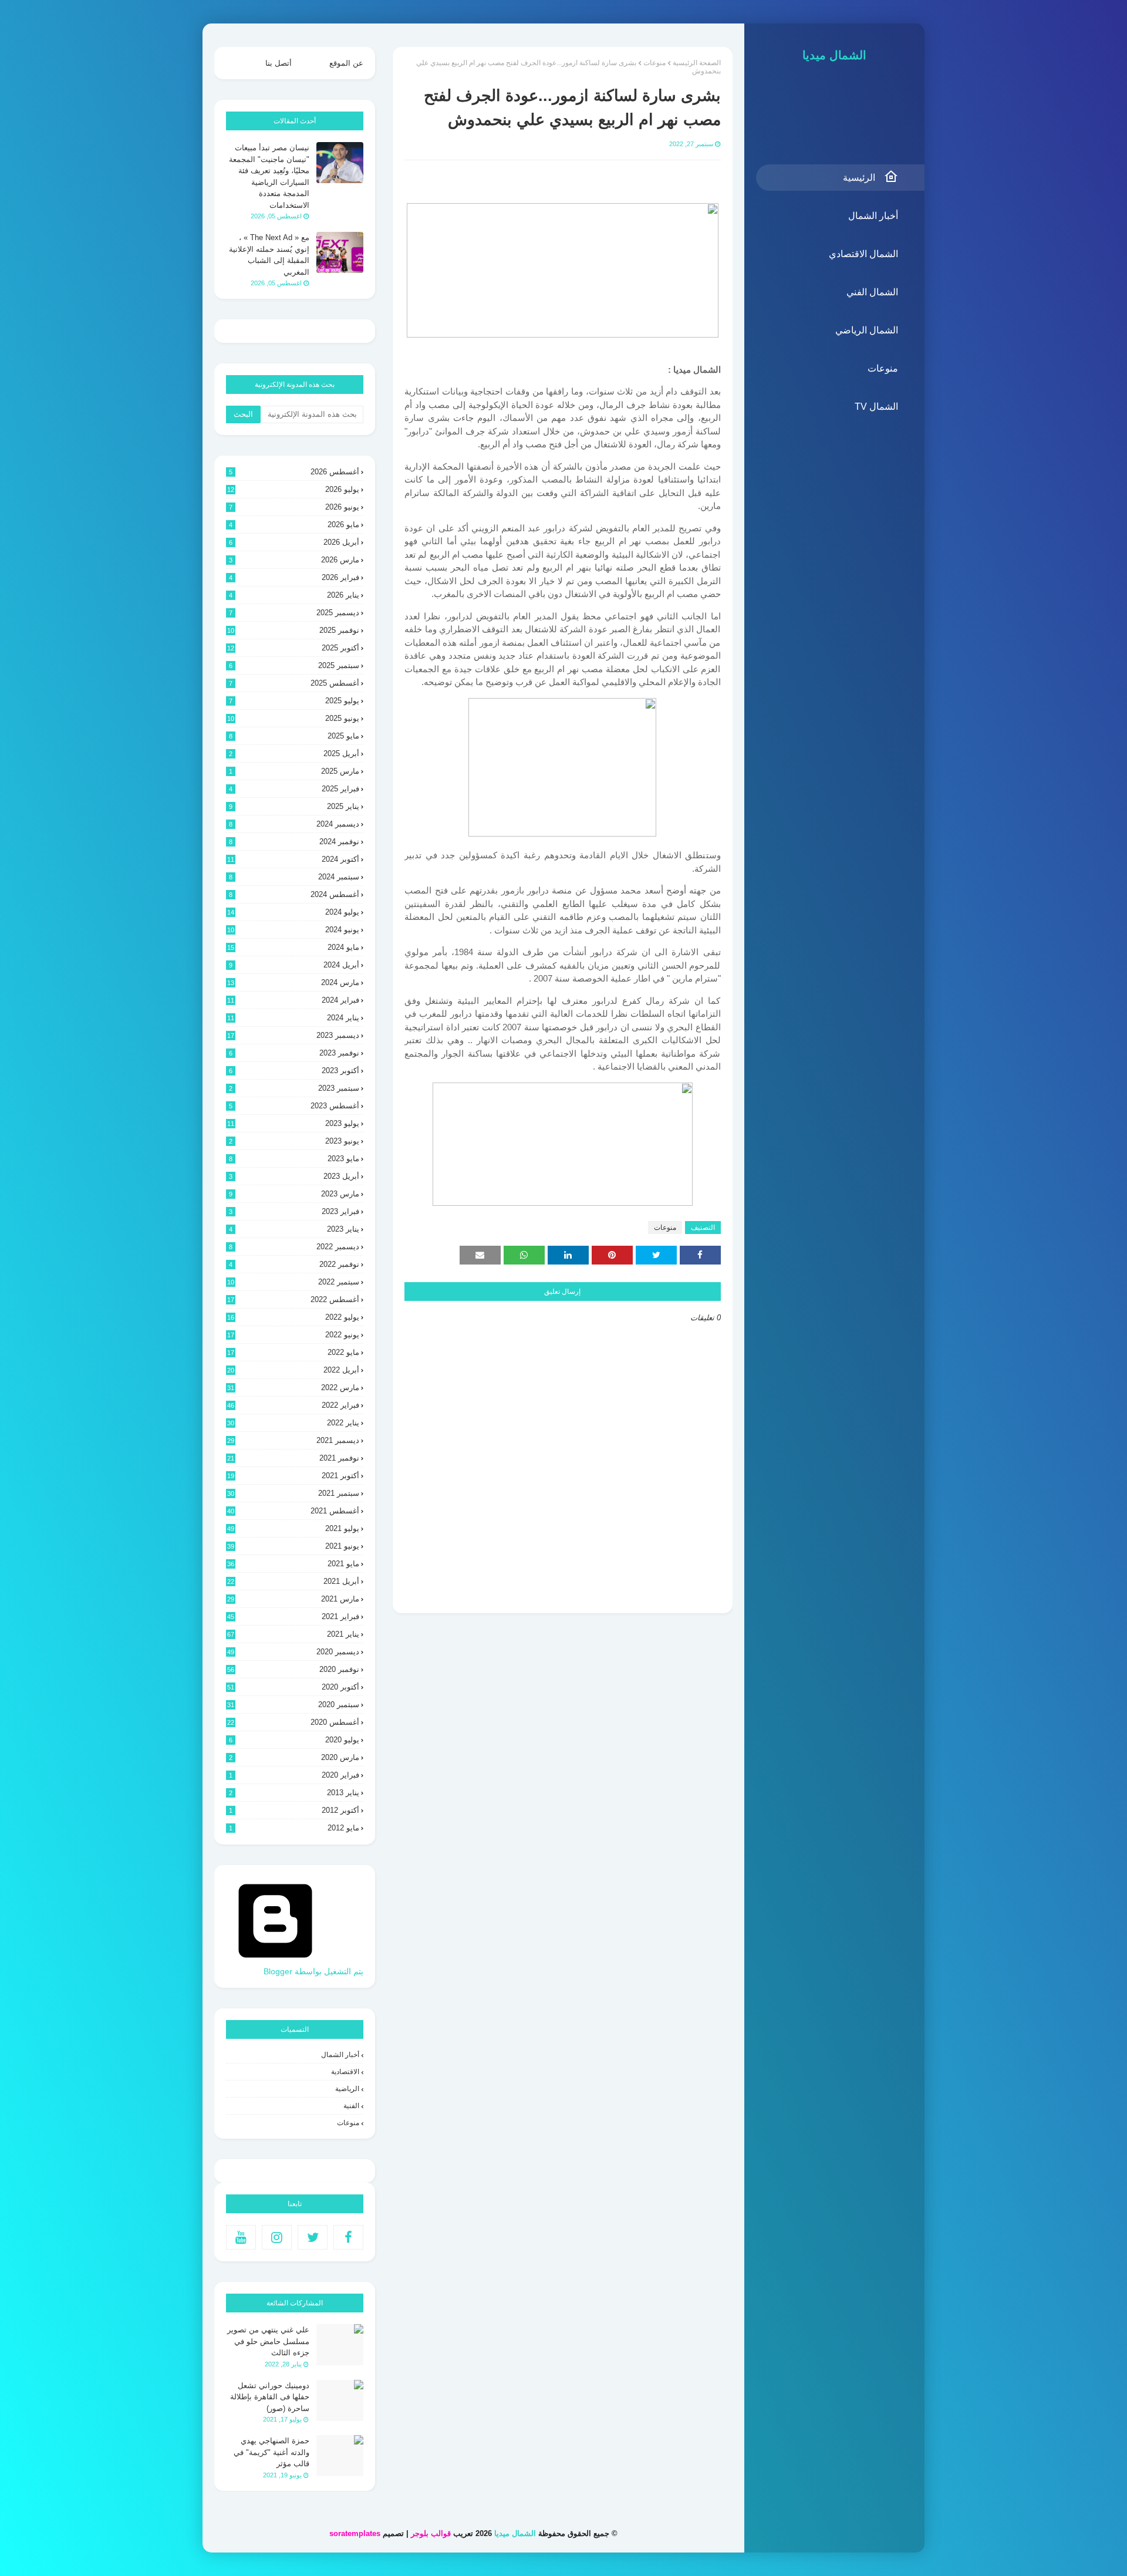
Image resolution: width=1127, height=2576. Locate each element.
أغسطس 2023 (294, 1106)
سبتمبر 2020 (293, 1705)
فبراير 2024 (293, 1000)
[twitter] (313, 2237)
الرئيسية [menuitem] (859, 178)
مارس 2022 (293, 1388)
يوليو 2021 (293, 1528)
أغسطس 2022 (293, 1299)
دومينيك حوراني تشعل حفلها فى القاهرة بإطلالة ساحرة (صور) (270, 2397)
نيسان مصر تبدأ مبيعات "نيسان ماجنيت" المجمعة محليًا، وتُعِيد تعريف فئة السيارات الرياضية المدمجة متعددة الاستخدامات (269, 176)
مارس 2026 (294, 560)
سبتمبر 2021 (293, 1493)
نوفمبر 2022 (294, 1264)
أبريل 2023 (294, 1176)
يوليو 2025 (294, 701)
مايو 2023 (294, 1159)
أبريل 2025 (294, 753)
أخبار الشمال (340, 2055)
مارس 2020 (294, 1757)
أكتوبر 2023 (294, 1070)
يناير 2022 (293, 1423)
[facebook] (348, 2237)
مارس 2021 (293, 1599)
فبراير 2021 (293, 1616)
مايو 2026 (294, 525)
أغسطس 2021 (293, 1511)
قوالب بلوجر (431, 2533)
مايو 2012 (294, 1828)
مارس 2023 (294, 1194)
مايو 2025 (294, 736)
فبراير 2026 (294, 577)
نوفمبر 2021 (293, 1458)
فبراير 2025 (294, 789)
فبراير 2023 (294, 1211)
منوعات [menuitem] (883, 368)
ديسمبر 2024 (294, 824)
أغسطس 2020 (293, 1722)
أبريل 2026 (294, 542)
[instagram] (277, 2237)
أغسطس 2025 (294, 683)
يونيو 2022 (293, 1335)
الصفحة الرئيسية (697, 63)
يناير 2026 (294, 595)
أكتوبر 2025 (293, 648)
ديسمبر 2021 (293, 1440)
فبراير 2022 (293, 1405)
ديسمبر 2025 (294, 613)
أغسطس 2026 (294, 472)
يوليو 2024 (293, 912)
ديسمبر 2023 (293, 1035)
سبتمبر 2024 (294, 877)
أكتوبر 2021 (293, 1476)
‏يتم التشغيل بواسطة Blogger (313, 1971)
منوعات (654, 63)
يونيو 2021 (293, 1546)
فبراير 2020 (294, 1775)
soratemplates (355, 2533)
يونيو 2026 (294, 507)
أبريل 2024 (294, 965)
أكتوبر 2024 (293, 859)
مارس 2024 (293, 982)
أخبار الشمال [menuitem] (873, 216)
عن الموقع (346, 63)
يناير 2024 (293, 1018)
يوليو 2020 (294, 1740)
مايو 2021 (293, 1564)
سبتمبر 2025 (294, 665)
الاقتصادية (345, 2072)
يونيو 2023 (294, 1141)
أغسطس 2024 (294, 894)
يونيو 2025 (293, 718)
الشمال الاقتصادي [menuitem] (863, 254)
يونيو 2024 (293, 930)
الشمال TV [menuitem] (876, 407)
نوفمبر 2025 (293, 630)
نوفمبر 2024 (294, 842)
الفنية (351, 2106)
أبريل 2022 (293, 1370)
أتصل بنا (279, 63)
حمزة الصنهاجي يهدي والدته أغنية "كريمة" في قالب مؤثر (271, 2452)
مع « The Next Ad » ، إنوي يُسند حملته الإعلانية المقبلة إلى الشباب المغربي (269, 255)
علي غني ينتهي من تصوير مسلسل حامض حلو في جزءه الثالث (268, 2341)
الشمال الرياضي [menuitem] (867, 330)
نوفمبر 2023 (294, 1053)
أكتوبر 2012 (294, 1810)
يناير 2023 (294, 1229)
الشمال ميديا (834, 55)
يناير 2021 (293, 1634)
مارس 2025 (294, 771)
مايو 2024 (293, 947)
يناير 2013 (294, 1793)
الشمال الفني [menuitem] (872, 292)
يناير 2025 (294, 806)
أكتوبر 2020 (293, 1687)
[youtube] (241, 2237)
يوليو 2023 (293, 1123)
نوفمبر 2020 (293, 1669)
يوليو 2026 (293, 489)
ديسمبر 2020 (293, 1652)
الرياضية (347, 2089)
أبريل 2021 (293, 1581)
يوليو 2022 (293, 1317)
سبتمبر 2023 (294, 1088)
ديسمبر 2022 (294, 1247)
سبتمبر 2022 (293, 1282)
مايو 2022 (293, 1352)
